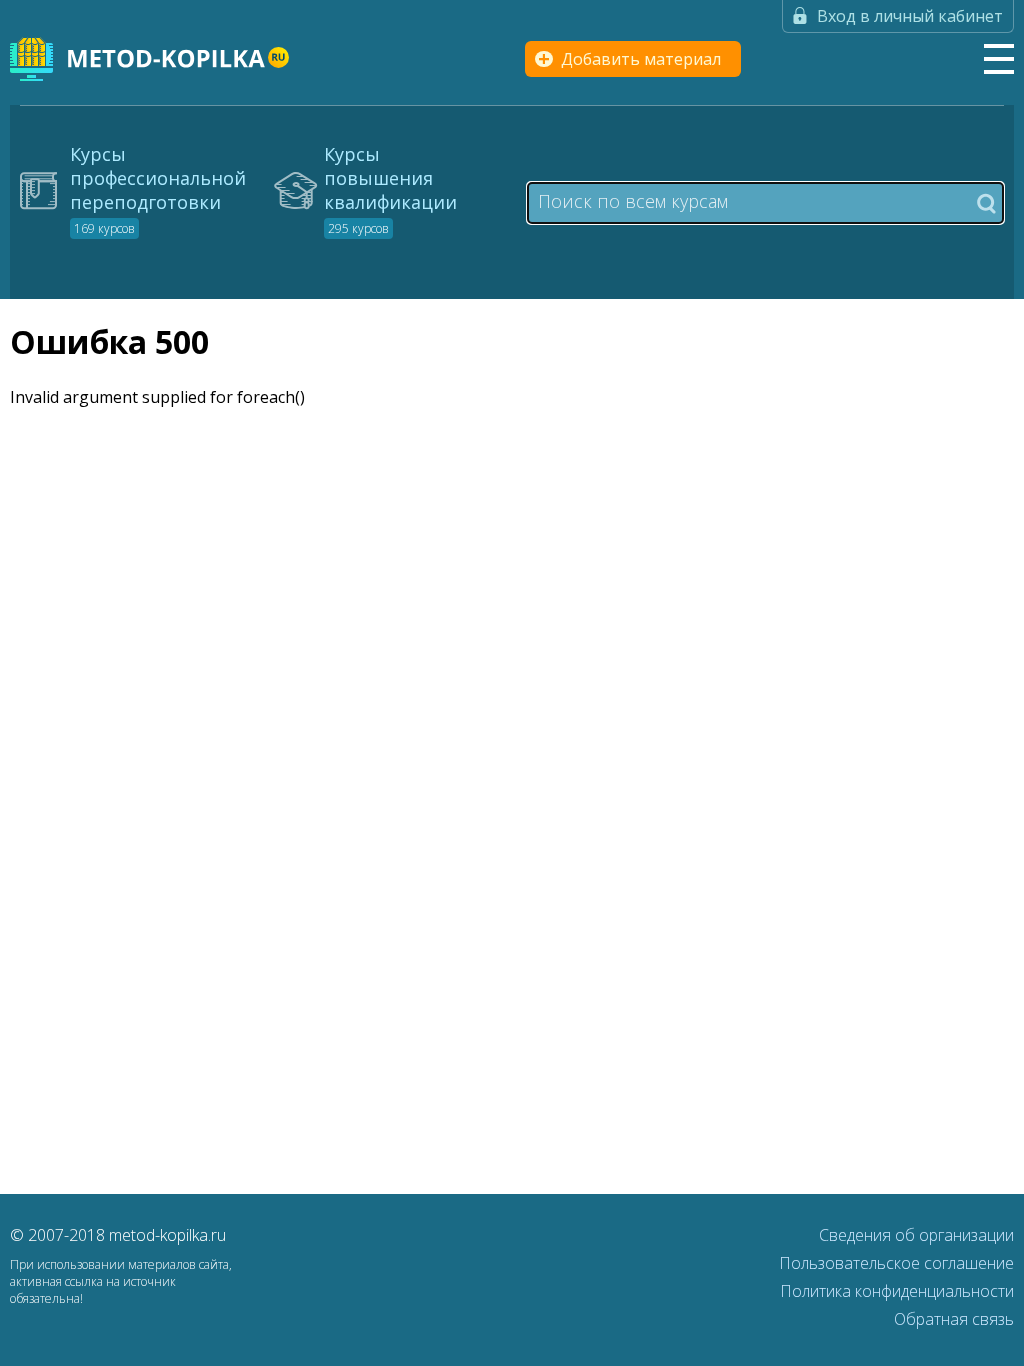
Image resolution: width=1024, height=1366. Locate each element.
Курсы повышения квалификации (390, 189)
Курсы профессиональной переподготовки (158, 189)
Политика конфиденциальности (897, 1291)
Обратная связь (954, 1319)
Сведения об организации (916, 1235)
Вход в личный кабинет (910, 16)
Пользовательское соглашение (896, 1263)
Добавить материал (641, 59)
